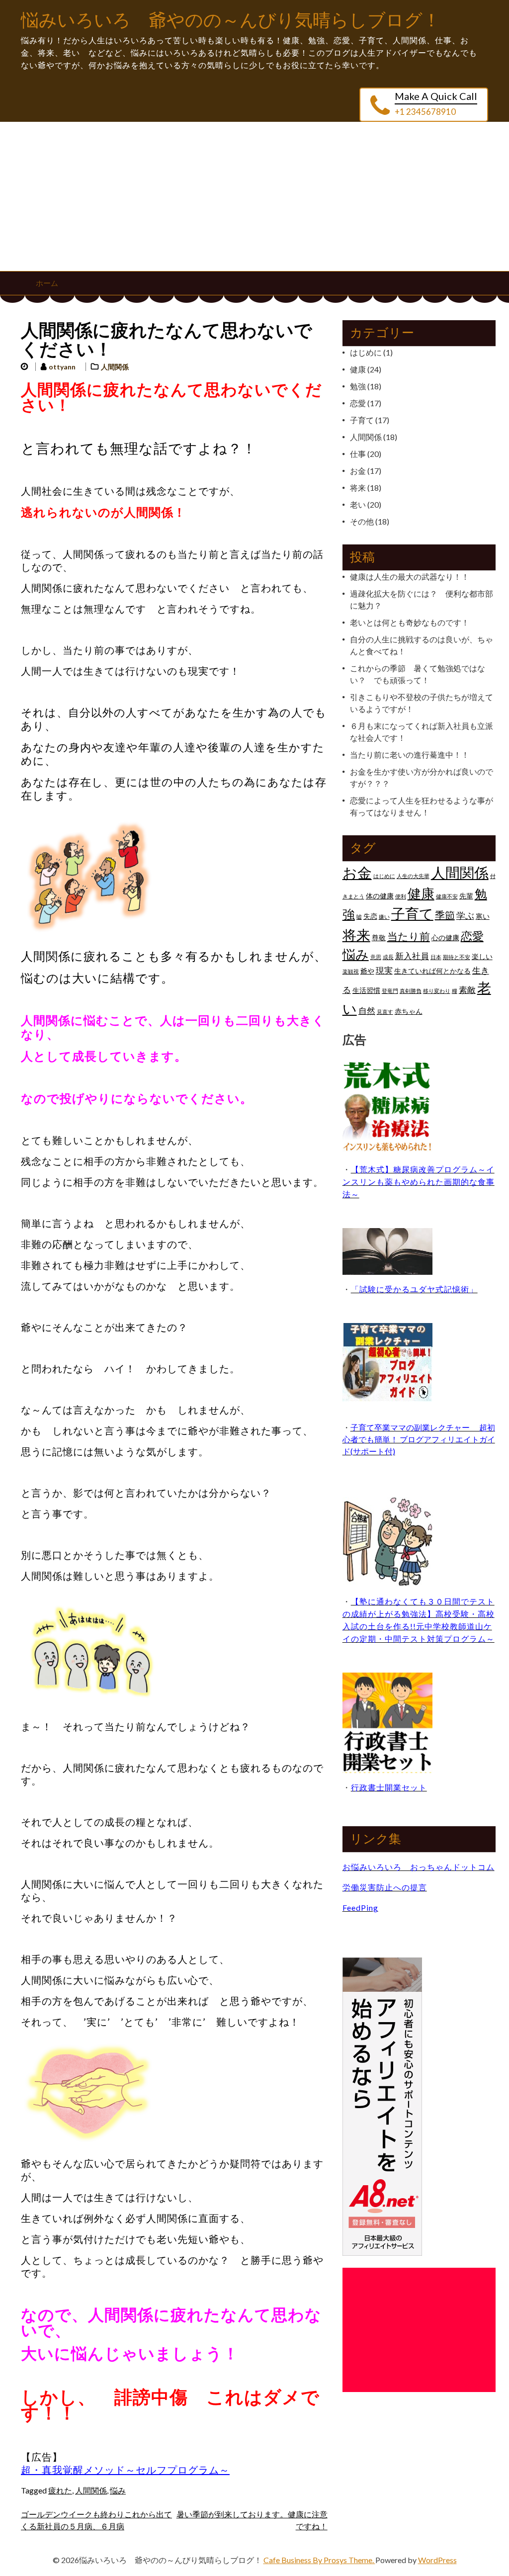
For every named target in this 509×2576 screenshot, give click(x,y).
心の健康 (445, 937)
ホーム (47, 283)
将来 (358, 488)
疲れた (60, 2490)
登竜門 (390, 991)
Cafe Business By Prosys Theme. (319, 2560)
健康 (358, 369)
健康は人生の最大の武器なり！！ (410, 577)
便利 (401, 896)
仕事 (358, 454)
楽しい (482, 956)
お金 (358, 471)
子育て (362, 420)
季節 (445, 915)
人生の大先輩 (413, 876)
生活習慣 (366, 990)
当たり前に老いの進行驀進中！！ (410, 755)
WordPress (437, 2560)
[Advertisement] (254, 196)
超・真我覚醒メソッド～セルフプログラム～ (125, 2470)
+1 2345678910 (425, 112)
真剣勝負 (411, 991)
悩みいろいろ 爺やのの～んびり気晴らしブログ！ (231, 21)
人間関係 (115, 367)
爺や (367, 971)
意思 (376, 957)
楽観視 (351, 971)
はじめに (366, 352)
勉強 (358, 386)
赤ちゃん (409, 1011)
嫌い (384, 917)
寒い (483, 916)
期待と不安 (457, 957)
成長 (388, 957)
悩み (118, 2490)
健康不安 (447, 896)
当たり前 (409, 936)
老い (358, 504)
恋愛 (358, 403)
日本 (436, 957)
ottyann (62, 367)
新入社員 (412, 956)
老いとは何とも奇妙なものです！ (410, 622)
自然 (367, 1011)
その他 (362, 521)
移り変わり (437, 991)
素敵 (467, 990)
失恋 (370, 916)
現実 (384, 971)
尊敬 (379, 937)
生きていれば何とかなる (432, 971)
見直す (385, 1012)
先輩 (466, 896)
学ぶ (465, 915)
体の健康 (380, 896)
